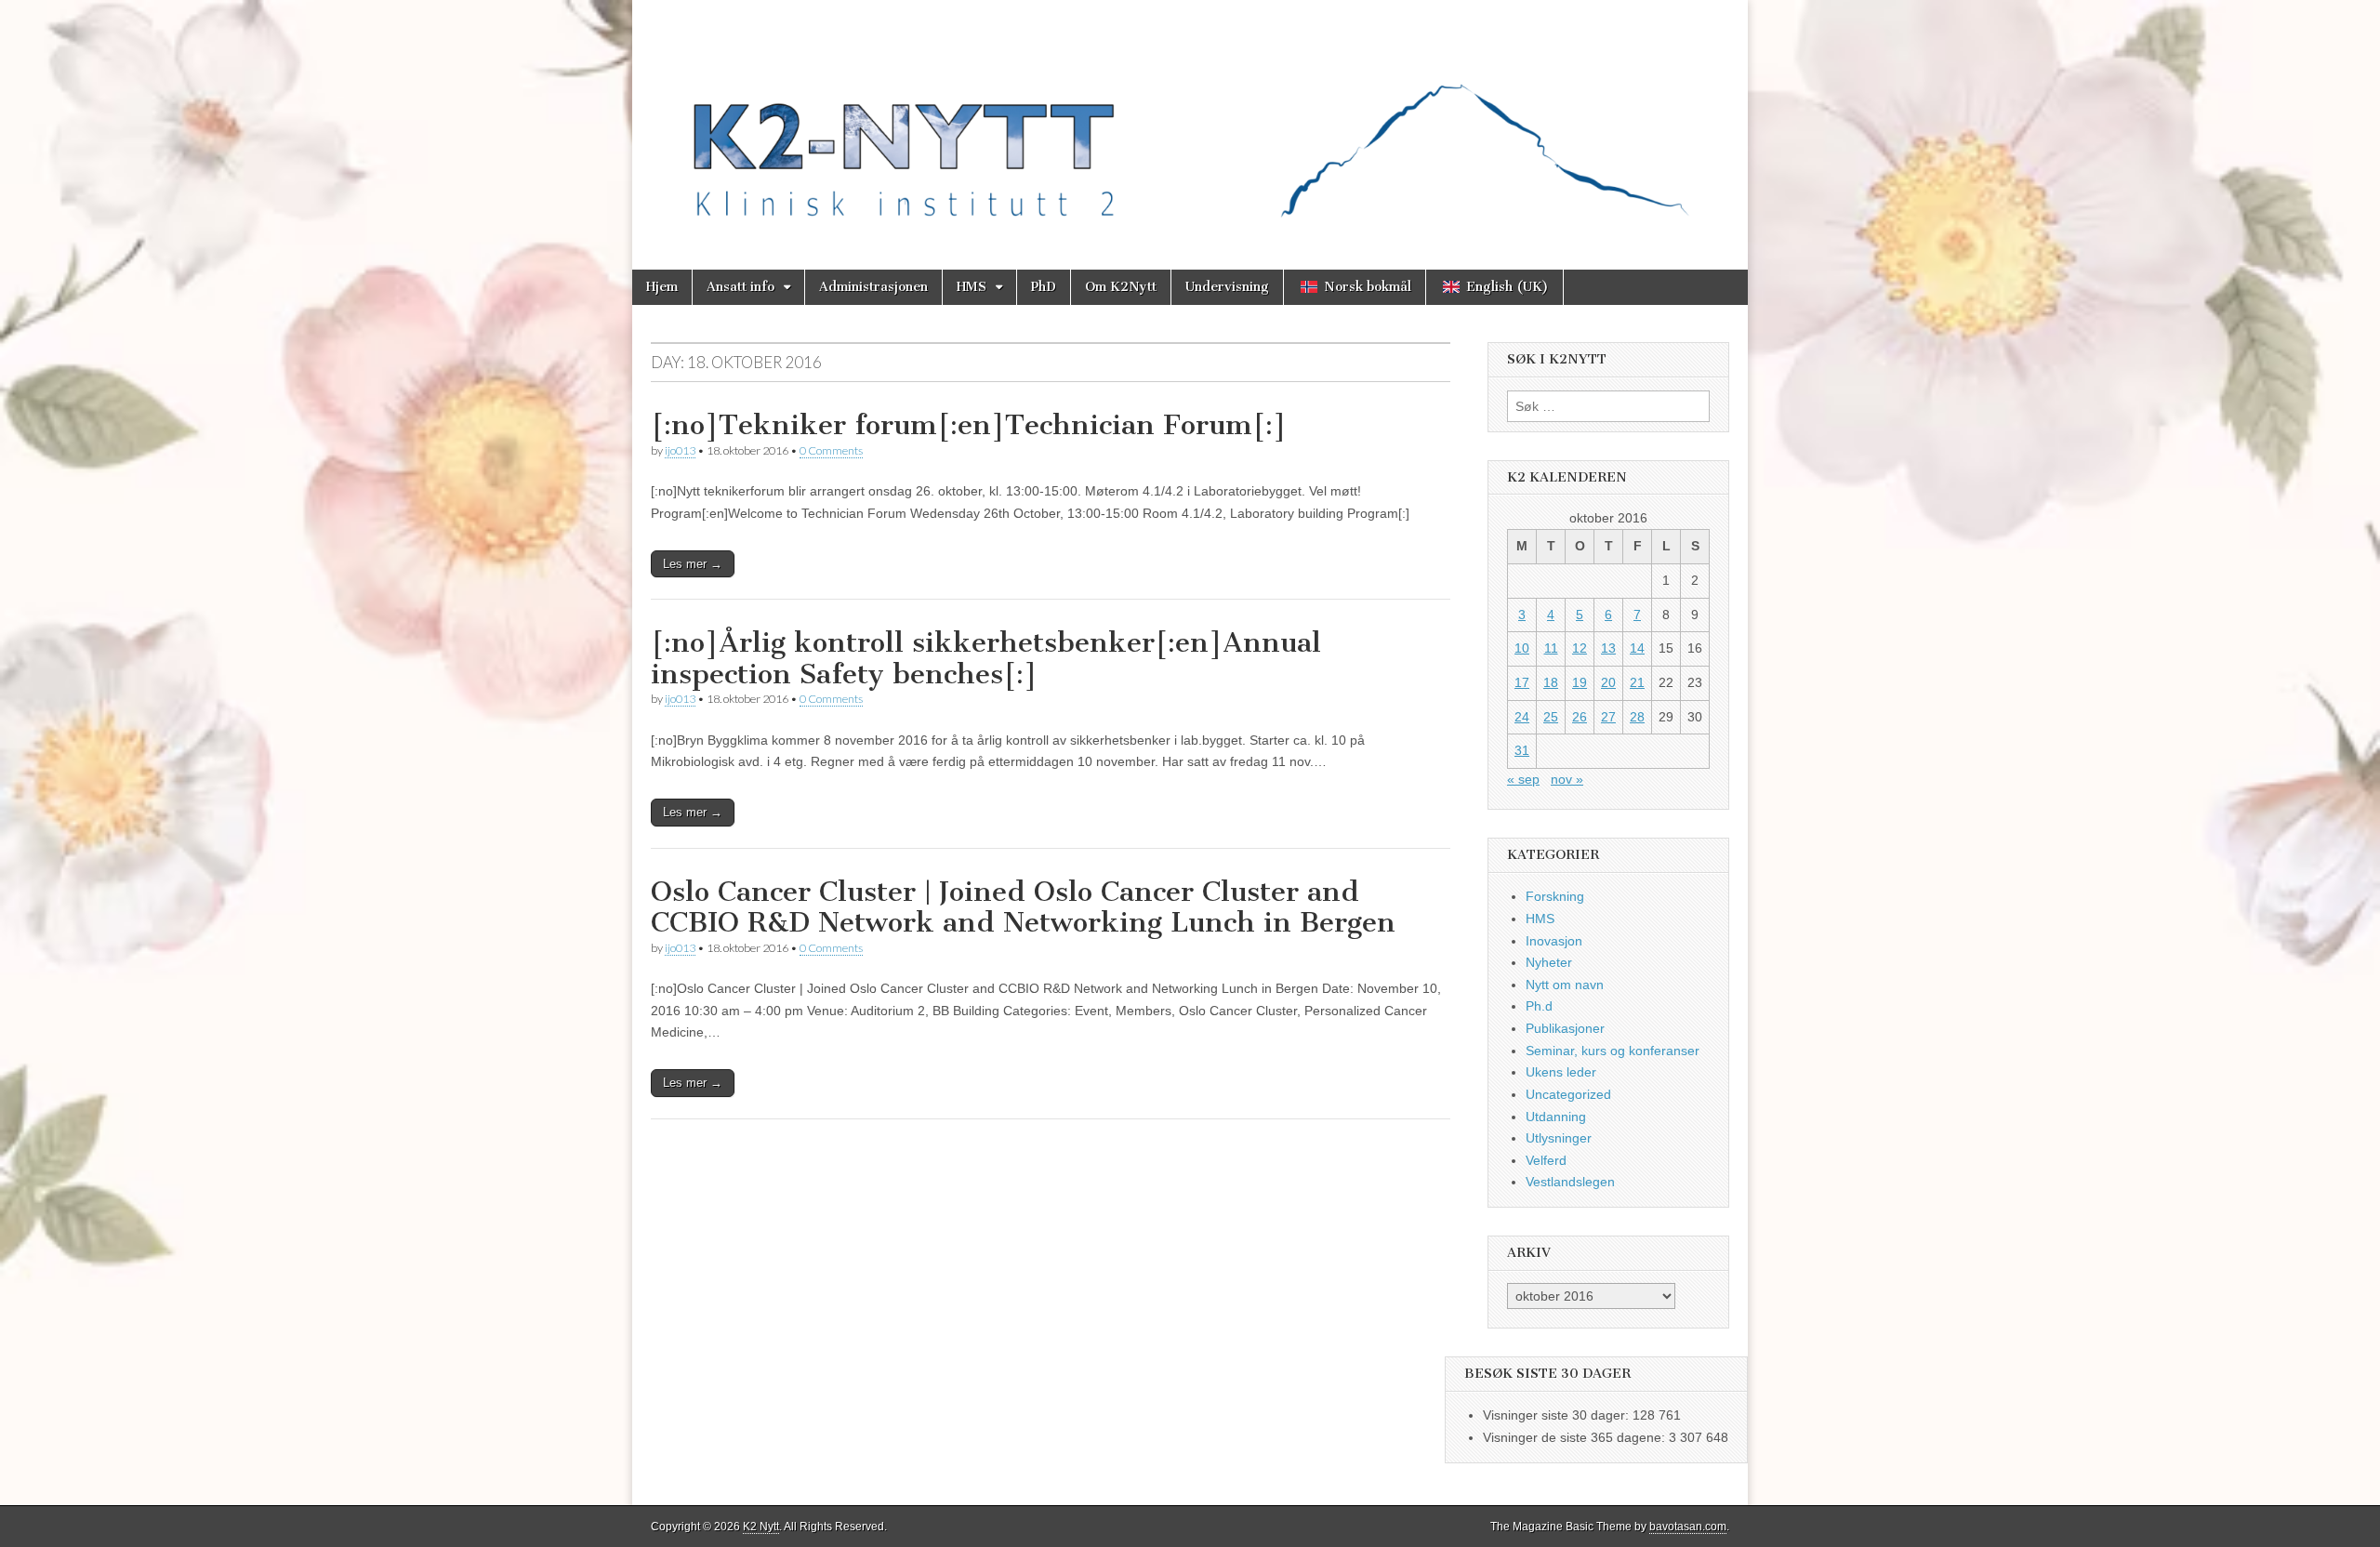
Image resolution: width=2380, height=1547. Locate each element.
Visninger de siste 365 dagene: (1576, 1437)
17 (1522, 682)
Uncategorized (1568, 1094)
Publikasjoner (1565, 1028)
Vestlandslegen (1570, 1182)
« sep (1523, 779)
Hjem (662, 287)
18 (1551, 682)
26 (1580, 717)
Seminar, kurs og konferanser (1613, 1051)
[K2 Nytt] (1190, 121)
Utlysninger (1559, 1138)
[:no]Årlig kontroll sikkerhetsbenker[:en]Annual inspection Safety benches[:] (986, 658)
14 (1637, 648)
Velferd (1546, 1160)
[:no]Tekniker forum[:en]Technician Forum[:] (969, 425)
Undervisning (1227, 287)
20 (1608, 682)
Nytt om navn (1565, 985)
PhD (1044, 287)
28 (1637, 717)
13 (1608, 648)
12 (1580, 648)
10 (1522, 648)
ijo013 (680, 450)
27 (1608, 717)
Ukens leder (1561, 1072)
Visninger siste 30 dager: (1558, 1415)
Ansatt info (740, 287)
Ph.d (1539, 1006)
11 (1551, 648)
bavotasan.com (1688, 1527)
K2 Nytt (761, 1527)
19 (1580, 682)
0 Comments (831, 450)
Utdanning (1556, 1117)
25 (1551, 717)
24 (1522, 717)
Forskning (1555, 896)
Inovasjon (1554, 941)
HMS (972, 287)
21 (1637, 682)
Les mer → (693, 564)
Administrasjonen (873, 287)
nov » (1567, 779)
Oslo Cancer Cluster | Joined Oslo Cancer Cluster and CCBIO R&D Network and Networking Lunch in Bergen (1023, 907)
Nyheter (1549, 962)
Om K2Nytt (1121, 287)
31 (1522, 750)
